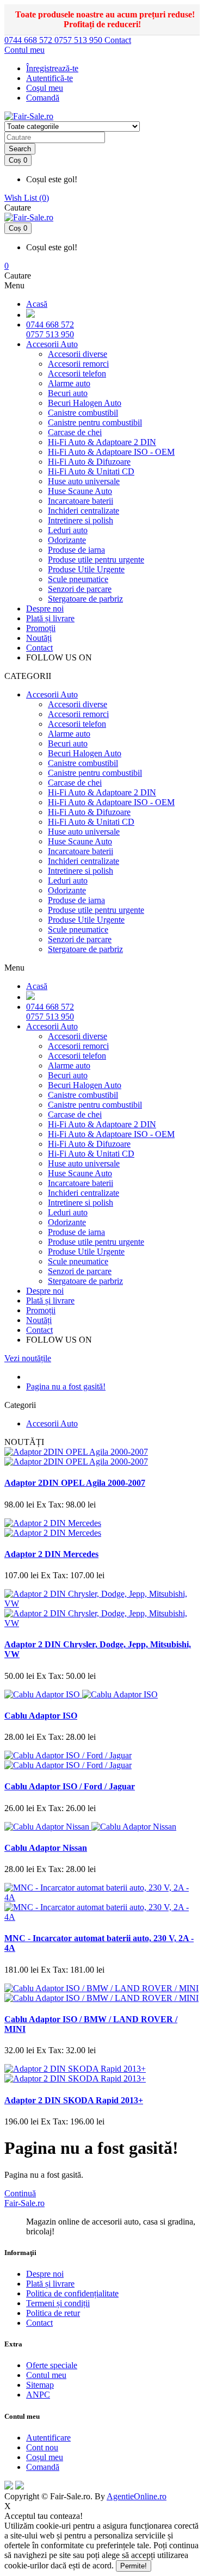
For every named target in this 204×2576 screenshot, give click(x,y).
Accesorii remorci (78, 364)
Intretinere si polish (81, 520)
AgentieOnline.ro (137, 2496)
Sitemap (40, 2385)
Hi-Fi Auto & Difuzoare (89, 462)
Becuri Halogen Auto (85, 403)
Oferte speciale (52, 2365)
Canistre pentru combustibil (95, 422)
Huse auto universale (84, 481)
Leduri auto (68, 530)
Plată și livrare (50, 618)
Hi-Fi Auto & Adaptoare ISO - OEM (111, 452)
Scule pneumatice (78, 579)
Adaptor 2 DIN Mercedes (51, 1554)
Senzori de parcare (80, 589)
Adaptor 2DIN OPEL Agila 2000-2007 (75, 1483)
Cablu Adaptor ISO (41, 1716)
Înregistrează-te (52, 68)
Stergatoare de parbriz (85, 599)
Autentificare (48, 2438)
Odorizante (67, 540)
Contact (118, 40)
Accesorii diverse (78, 354)
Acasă (37, 304)
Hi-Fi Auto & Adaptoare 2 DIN (102, 442)
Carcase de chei (75, 432)
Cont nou (42, 2447)
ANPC (38, 2395)
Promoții (41, 628)
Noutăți (39, 638)
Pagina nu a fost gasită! (66, 1386)
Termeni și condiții (58, 2303)
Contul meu (46, 2375)
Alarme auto (69, 383)
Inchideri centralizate (84, 511)
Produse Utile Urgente (86, 569)
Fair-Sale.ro (24, 2203)
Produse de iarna (76, 550)
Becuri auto (68, 393)
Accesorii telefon (77, 373)
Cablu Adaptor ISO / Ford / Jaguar (70, 1786)
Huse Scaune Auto (80, 491)
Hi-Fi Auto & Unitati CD (91, 471)
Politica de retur (53, 2313)
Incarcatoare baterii (81, 501)
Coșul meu (45, 2457)
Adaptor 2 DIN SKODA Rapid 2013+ (74, 2100)
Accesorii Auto (52, 344)
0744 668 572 (29, 40)
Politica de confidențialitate (72, 2293)
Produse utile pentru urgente (96, 560)
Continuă (20, 2193)
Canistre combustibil (83, 413)
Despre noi (45, 609)
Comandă (43, 2467)
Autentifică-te (50, 78)
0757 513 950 (79, 40)
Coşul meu (45, 88)
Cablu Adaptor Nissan (46, 1848)
